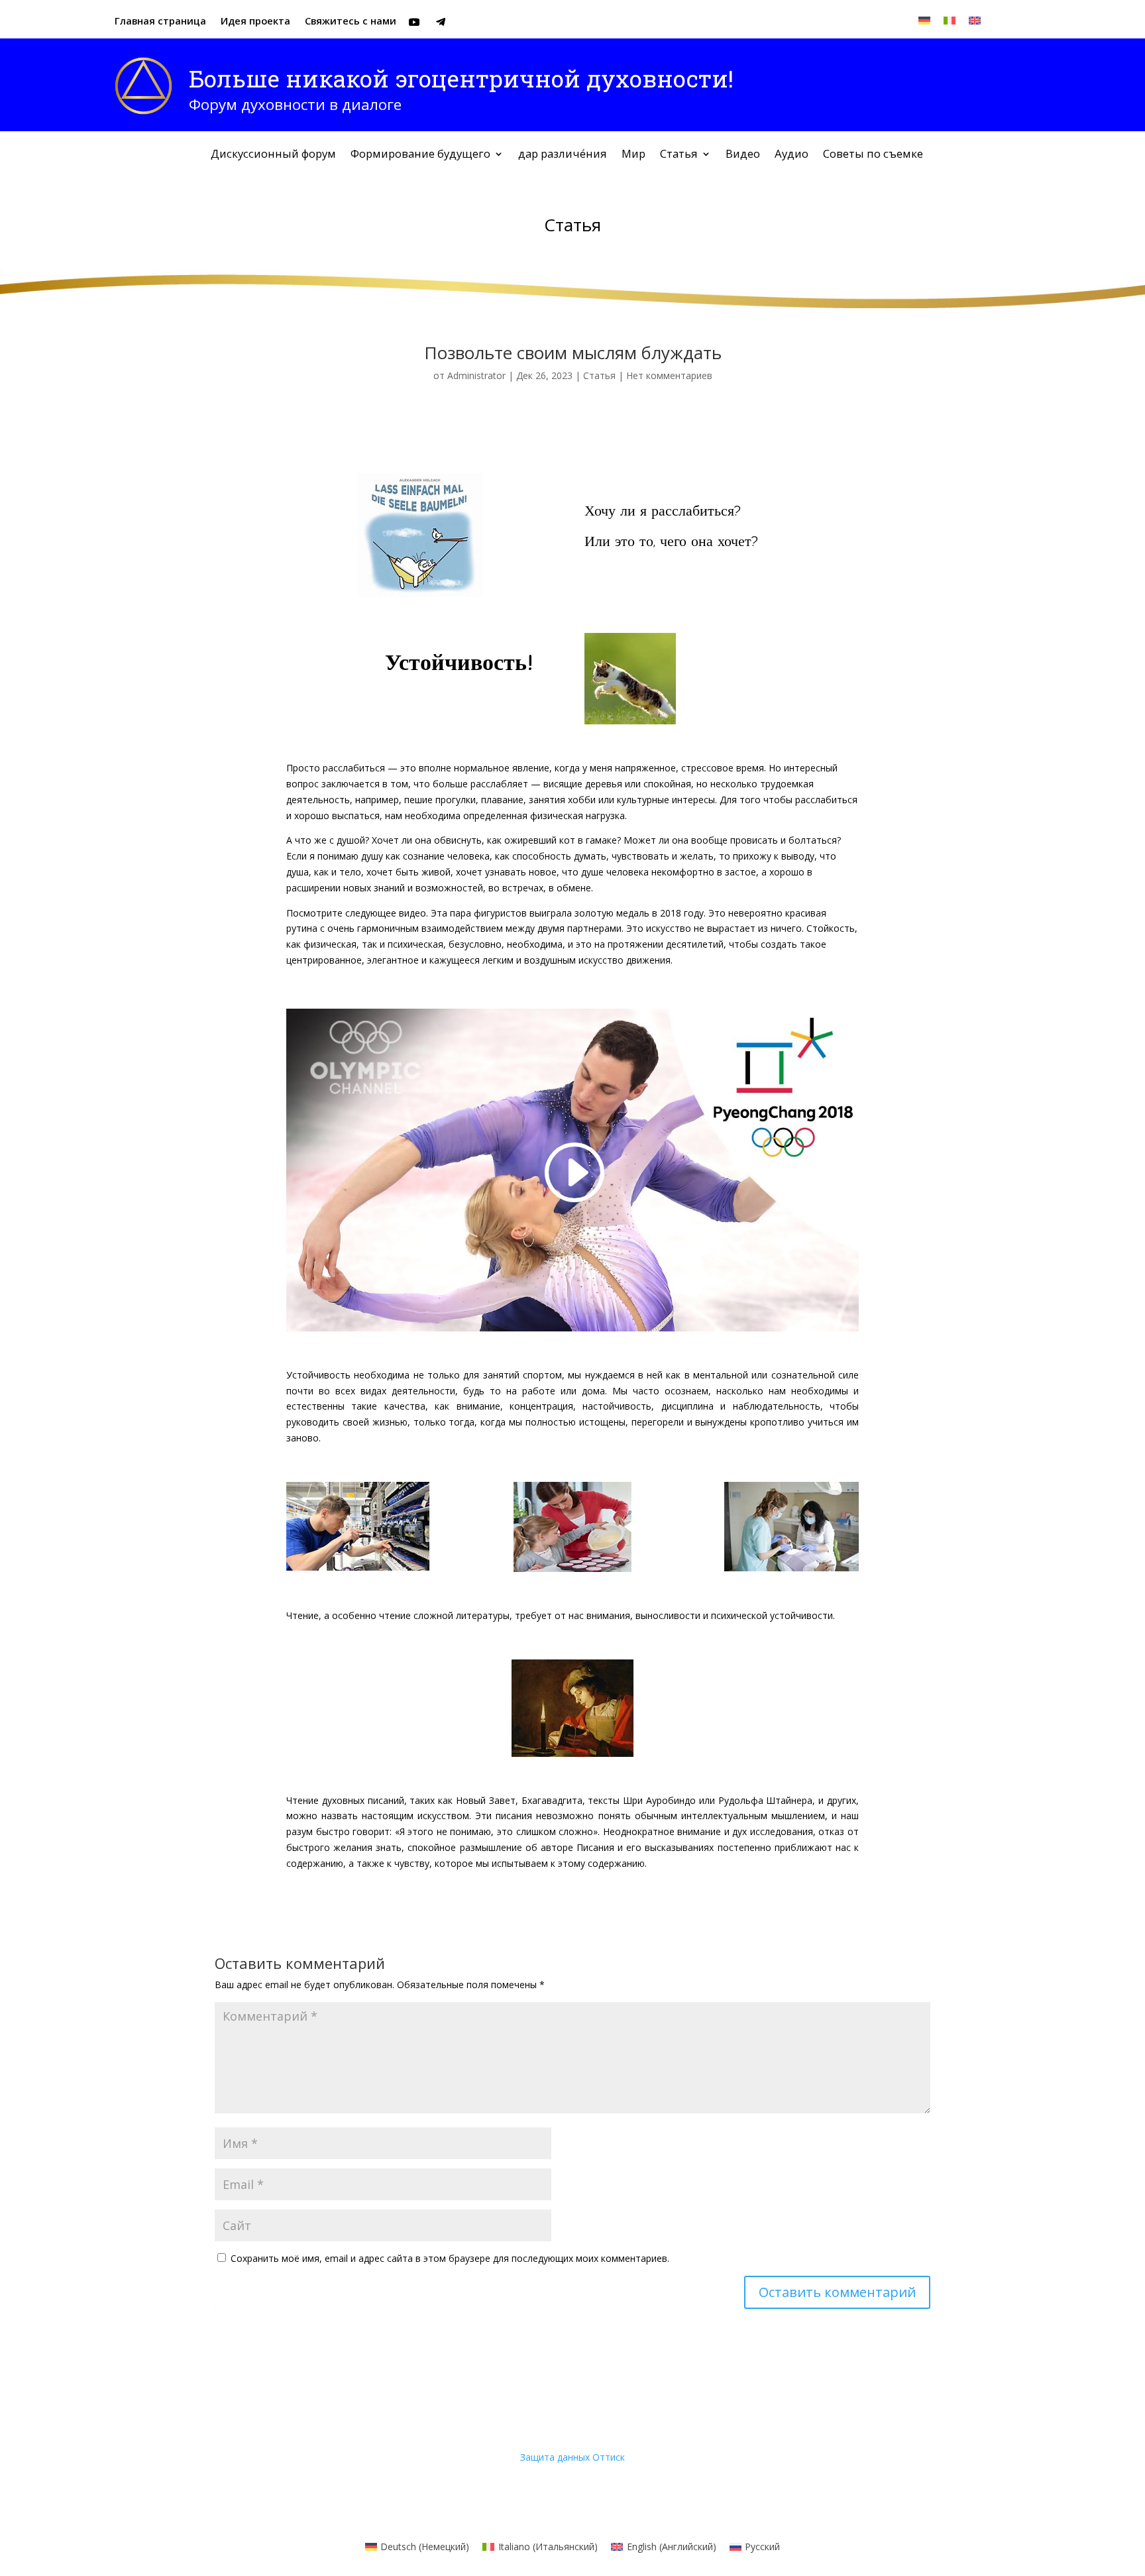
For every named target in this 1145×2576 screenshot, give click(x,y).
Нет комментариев (669, 375)
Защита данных (555, 2457)
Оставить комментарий (837, 2292)
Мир (633, 155)
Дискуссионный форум (273, 155)
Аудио (791, 155)
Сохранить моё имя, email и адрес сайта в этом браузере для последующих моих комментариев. (450, 2258)
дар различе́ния (563, 155)
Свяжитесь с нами (351, 22)
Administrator (476, 375)
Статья (679, 155)
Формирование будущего (420, 155)
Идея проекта (255, 22)
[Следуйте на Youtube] (414, 22)
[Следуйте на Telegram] (441, 22)
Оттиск (609, 2457)
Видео (743, 155)
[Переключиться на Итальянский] (950, 20)
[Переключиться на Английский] (975, 20)
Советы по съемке (873, 155)
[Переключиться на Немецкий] (924, 20)
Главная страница (160, 22)
